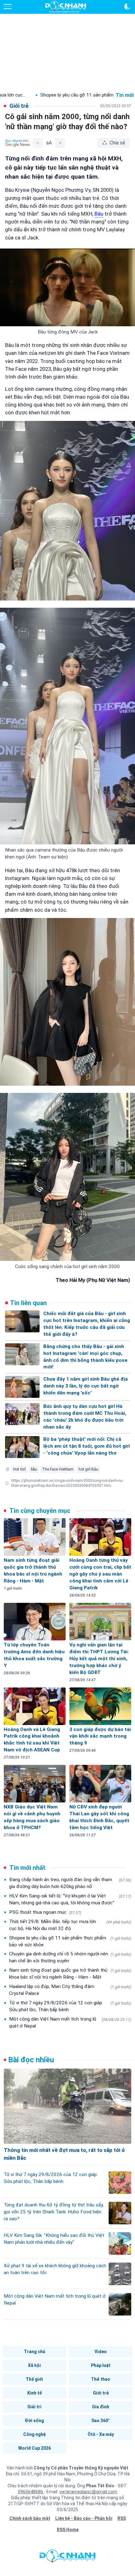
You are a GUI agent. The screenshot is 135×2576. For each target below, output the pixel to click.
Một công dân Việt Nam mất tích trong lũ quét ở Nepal (70, 2023)
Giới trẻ (101, 2393)
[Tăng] (60, 143)
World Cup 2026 (35, 2448)
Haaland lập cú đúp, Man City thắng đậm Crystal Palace (70, 1990)
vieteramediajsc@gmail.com (88, 2492)
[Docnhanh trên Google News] (18, 143)
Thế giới (34, 2379)
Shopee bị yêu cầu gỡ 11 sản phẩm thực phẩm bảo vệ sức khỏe (70, 1941)
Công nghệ (35, 2434)
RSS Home (68, 2530)
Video (101, 2352)
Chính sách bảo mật (30, 2518)
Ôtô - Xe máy (101, 2434)
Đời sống (34, 2421)
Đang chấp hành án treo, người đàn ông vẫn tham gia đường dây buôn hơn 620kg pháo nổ (70, 1883)
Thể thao (101, 2379)
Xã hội (34, 2365)
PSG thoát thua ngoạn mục (45, 1912)
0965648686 (31, 2492)
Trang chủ (35, 2352)
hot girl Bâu (88, 1469)
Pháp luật (101, 2365)
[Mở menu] (8, 7)
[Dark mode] (127, 7)
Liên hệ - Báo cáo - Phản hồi (84, 2518)
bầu (34, 1469)
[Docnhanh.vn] (67, 2558)
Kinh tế (35, 2393)
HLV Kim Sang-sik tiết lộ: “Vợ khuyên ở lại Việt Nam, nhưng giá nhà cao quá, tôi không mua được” (70, 1899)
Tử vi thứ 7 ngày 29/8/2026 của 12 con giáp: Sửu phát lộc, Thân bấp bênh (70, 2006)
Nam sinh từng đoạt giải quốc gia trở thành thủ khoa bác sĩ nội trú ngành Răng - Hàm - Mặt (70, 1974)
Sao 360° (101, 2421)
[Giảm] (38, 143)
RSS (122, 2518)
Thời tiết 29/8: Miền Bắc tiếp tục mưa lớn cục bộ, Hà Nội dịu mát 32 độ (70, 1925)
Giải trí (34, 2407)
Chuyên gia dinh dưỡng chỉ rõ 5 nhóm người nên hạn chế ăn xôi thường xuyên (70, 1957)
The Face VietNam (58, 1469)
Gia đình (101, 2407)
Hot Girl (19, 1469)
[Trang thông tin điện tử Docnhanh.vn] (66, 7)
